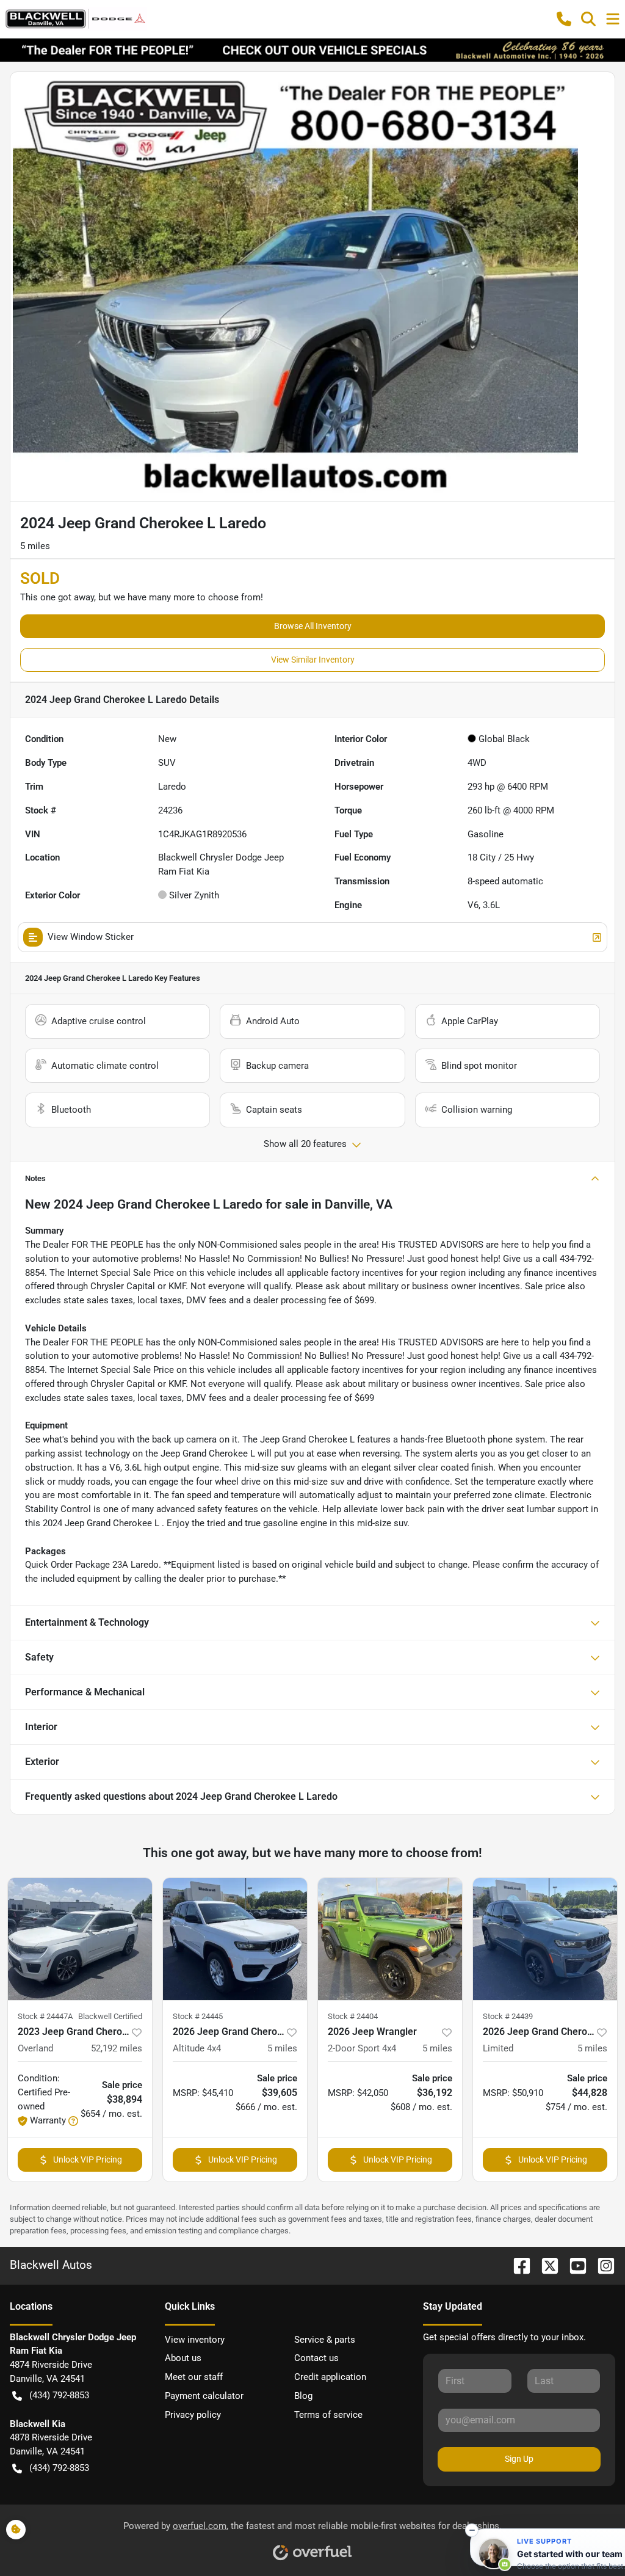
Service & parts (325, 2340)
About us (183, 2358)
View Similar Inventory (313, 660)
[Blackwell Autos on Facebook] (517, 2265)
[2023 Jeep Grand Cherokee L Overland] (80, 1939)
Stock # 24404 (353, 2016)
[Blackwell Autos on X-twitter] (545, 2265)
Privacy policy (193, 2415)
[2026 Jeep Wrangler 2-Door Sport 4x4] (390, 1939)
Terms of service (328, 2415)
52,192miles (117, 2048)
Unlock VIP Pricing (88, 2159)
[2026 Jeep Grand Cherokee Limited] (545, 1939)
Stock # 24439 (508, 2016)
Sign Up (519, 2459)
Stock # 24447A (45, 2016)
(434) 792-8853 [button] (59, 2395)
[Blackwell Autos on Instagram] (601, 2265)
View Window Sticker (91, 937)
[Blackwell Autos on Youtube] (573, 2265)
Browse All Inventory (313, 626)
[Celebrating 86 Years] (312, 49)
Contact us (316, 2358)
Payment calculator (204, 2396)
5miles (282, 2048)
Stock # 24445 (198, 2016)
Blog (303, 2396)
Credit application (330, 2377)
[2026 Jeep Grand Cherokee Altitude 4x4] (235, 1939)
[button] (564, 19)
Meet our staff (194, 2377)
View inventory (195, 2340)
